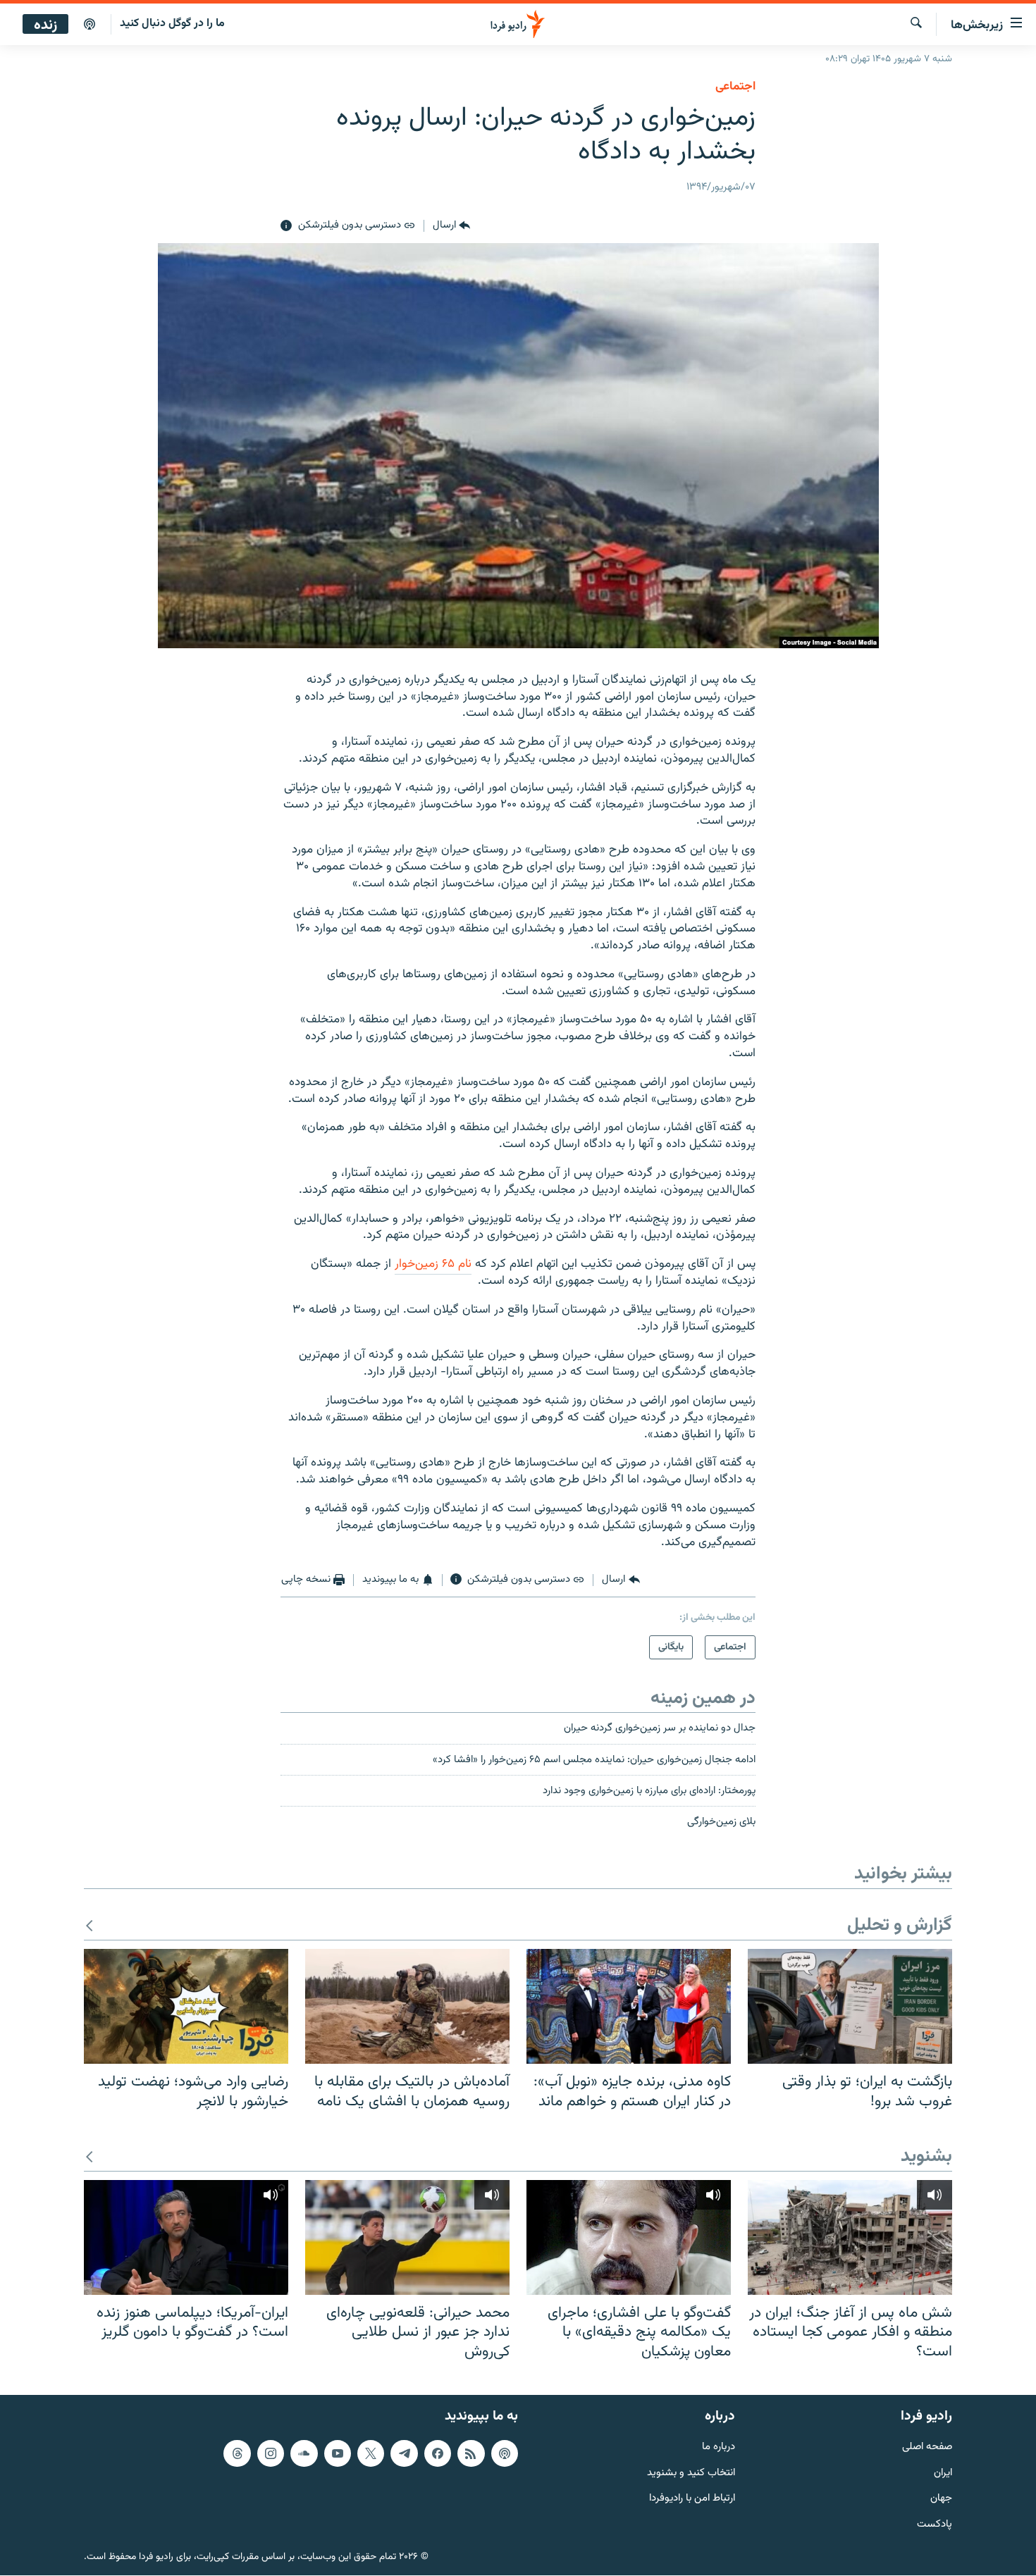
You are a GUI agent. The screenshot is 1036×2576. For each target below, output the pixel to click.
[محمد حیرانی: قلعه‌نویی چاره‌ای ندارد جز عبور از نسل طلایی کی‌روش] (407, 2237)
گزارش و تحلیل (900, 1926)
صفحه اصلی (927, 2447)
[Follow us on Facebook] (438, 2453)
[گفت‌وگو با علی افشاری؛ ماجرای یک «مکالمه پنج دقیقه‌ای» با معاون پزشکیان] (629, 2237)
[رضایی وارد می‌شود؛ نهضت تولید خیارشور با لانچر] (186, 2006)
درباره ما (719, 2447)
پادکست (935, 2525)
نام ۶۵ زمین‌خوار (433, 1264)
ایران (943, 2473)
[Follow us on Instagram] (271, 2453)
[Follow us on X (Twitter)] (371, 2453)
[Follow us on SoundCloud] (304, 2453)
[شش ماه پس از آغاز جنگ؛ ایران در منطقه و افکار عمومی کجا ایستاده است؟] (850, 2237)
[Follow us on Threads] (237, 2453)
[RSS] (471, 2453)
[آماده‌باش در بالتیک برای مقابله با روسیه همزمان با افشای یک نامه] (407, 2006)
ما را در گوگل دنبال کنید (172, 24)
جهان (941, 2500)
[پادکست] (90, 25)
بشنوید (926, 2157)
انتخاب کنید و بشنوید (691, 2473)
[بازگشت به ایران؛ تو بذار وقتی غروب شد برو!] (850, 2006)
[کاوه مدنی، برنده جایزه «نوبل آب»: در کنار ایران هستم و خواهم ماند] (629, 2006)
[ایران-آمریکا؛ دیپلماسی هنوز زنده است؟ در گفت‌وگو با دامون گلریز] (186, 2237)
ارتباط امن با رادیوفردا (692, 2500)
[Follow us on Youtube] (338, 2453)
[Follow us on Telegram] (404, 2453)
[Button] (451, 226)
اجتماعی (735, 87)
